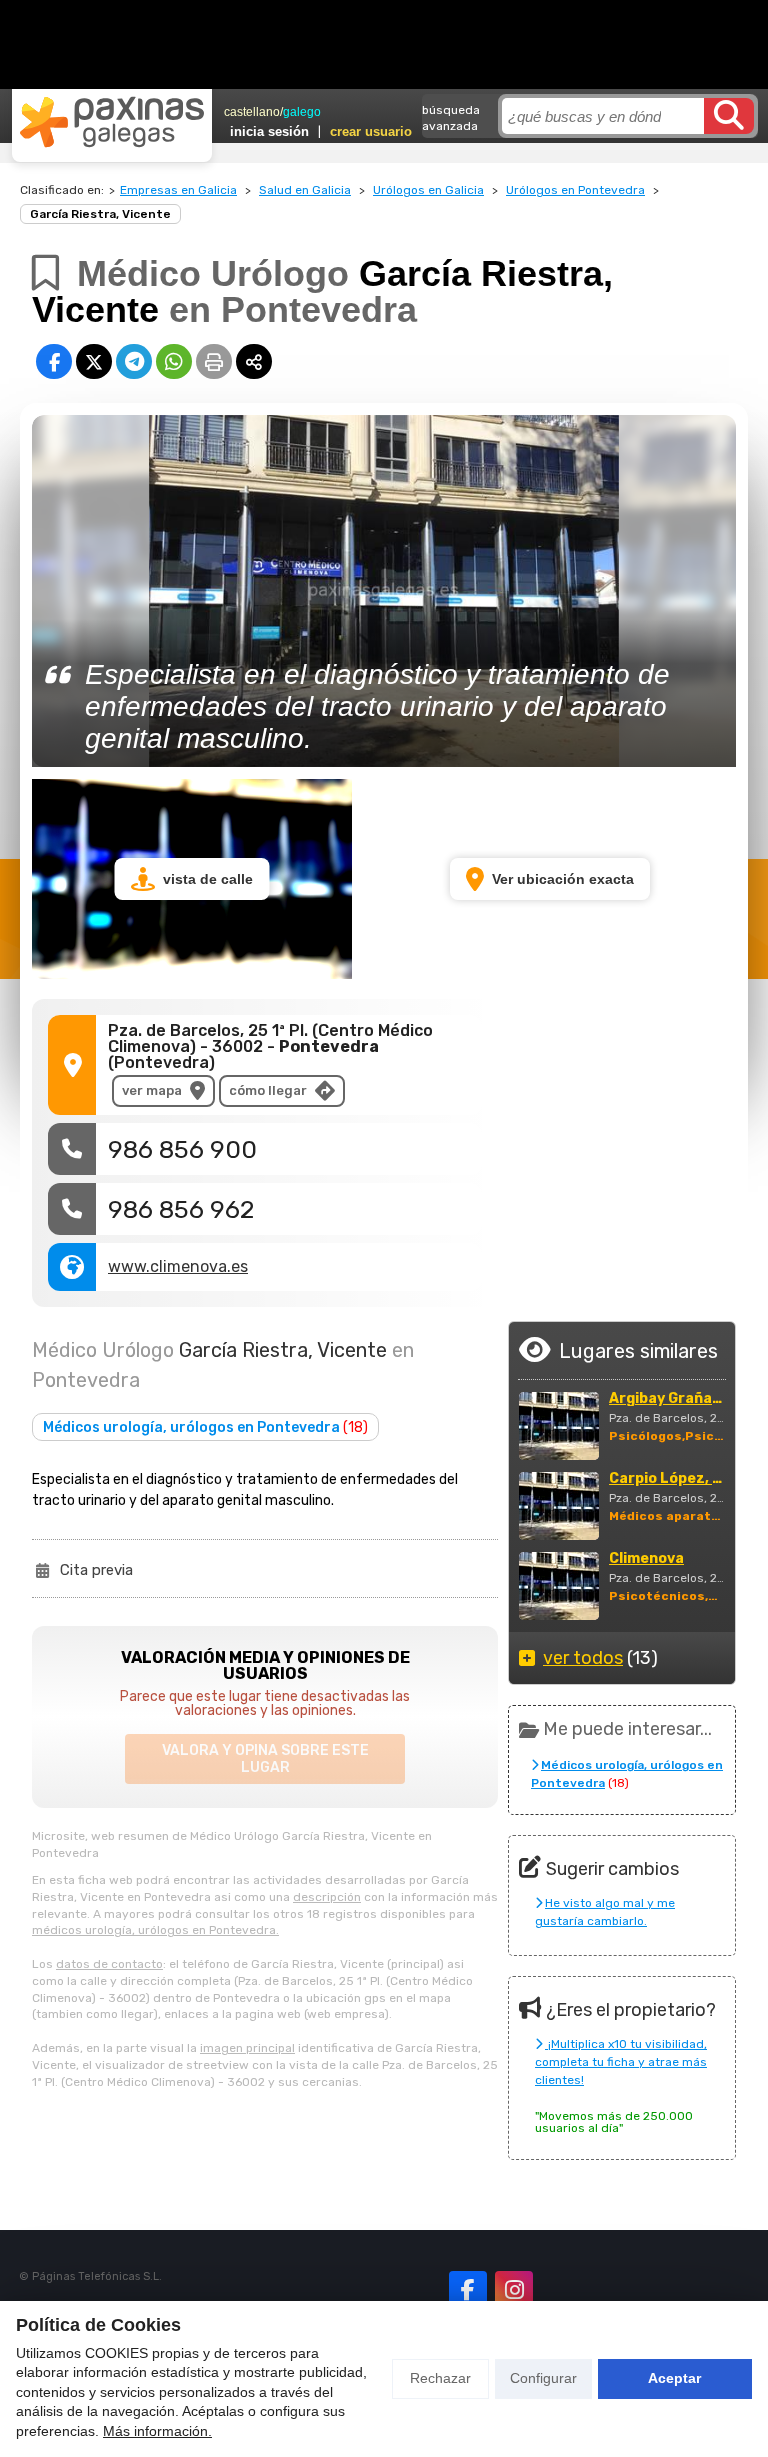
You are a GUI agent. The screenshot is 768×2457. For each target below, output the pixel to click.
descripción (327, 1897)
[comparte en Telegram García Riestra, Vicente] (134, 361)
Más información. (157, 2431)
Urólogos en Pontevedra (575, 190)
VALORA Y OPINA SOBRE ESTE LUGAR (265, 1759)
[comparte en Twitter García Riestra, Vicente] (94, 361)
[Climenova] (559, 1586)
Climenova (646, 1559)
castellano (252, 112)
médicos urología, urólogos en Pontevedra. (155, 1930)
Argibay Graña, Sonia (667, 1399)
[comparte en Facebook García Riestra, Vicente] (54, 361)
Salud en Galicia (305, 190)
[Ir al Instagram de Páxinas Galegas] (514, 2290)
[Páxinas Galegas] (112, 122)
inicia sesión (269, 131)
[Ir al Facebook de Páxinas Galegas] (468, 2290)
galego (302, 112)
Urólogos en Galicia (428, 190)
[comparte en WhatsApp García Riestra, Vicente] (174, 361)
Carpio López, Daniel (667, 1479)
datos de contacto (109, 1964)
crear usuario (371, 131)
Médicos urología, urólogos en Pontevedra (205, 1427)
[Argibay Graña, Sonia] (559, 1426)
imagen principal (247, 2048)
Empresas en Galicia (178, 190)
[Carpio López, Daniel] (559, 1506)
